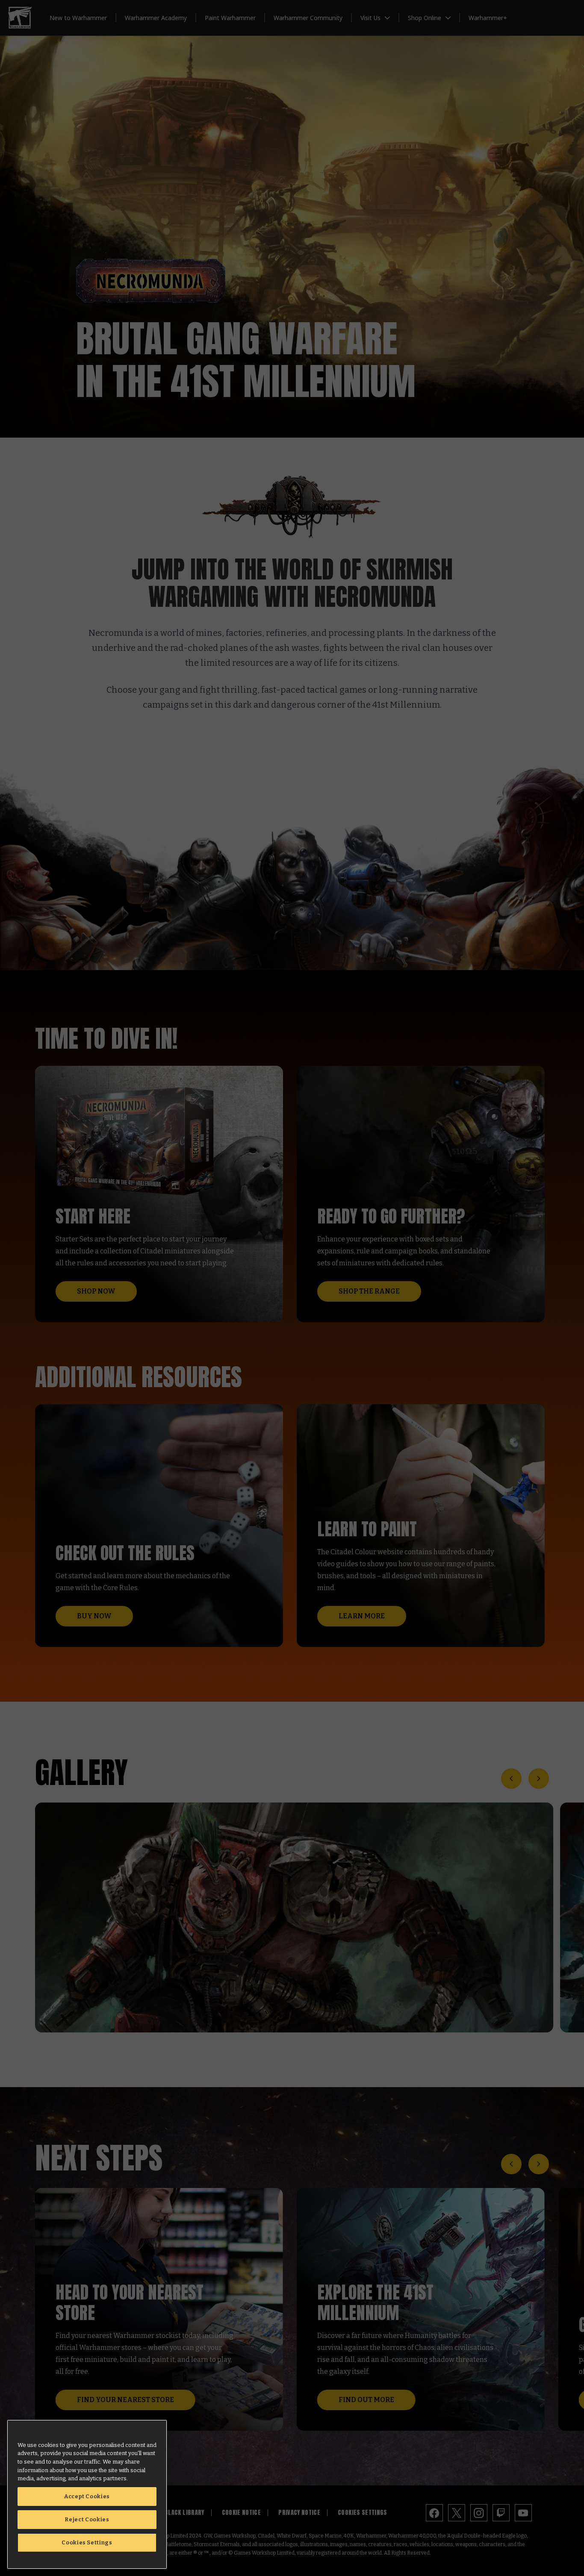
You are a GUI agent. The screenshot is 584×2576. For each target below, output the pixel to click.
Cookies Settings (87, 2542)
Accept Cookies (87, 2496)
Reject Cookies (87, 2519)
